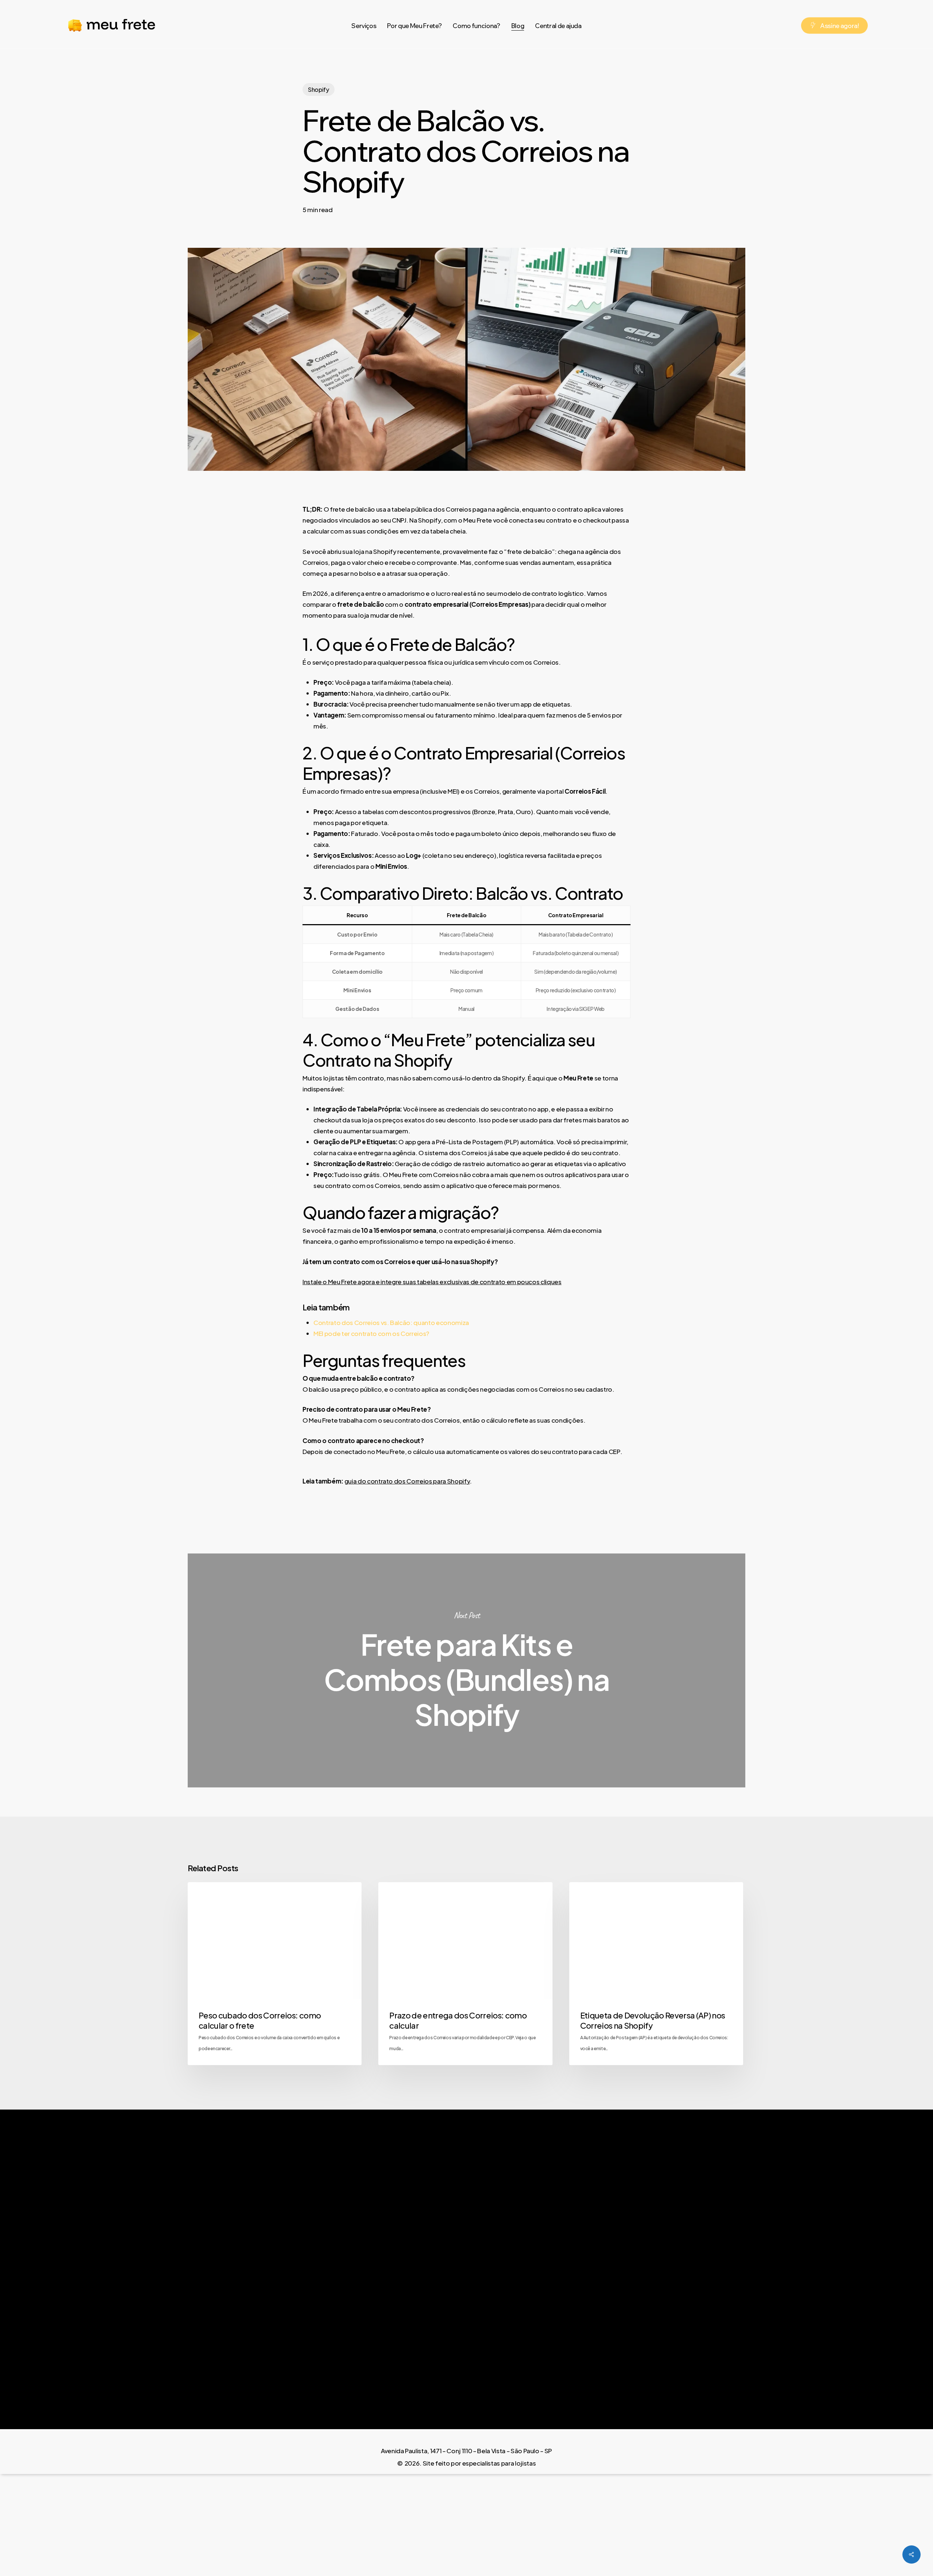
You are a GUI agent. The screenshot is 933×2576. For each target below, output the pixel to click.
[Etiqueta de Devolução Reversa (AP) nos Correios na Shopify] (656, 1974)
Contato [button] (627, 2292)
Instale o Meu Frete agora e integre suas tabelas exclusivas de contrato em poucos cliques (432, 1282)
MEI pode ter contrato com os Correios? (371, 1333)
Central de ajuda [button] (650, 2271)
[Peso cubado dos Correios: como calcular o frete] (275, 1974)
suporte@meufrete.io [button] (801, 2292)
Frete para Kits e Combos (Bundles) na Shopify (466, 1670)
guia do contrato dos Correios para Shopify (407, 1481)
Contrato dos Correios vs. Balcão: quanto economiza (391, 1322)
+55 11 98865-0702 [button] (794, 2271)
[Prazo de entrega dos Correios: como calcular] (465, 1974)
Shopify (319, 89)
